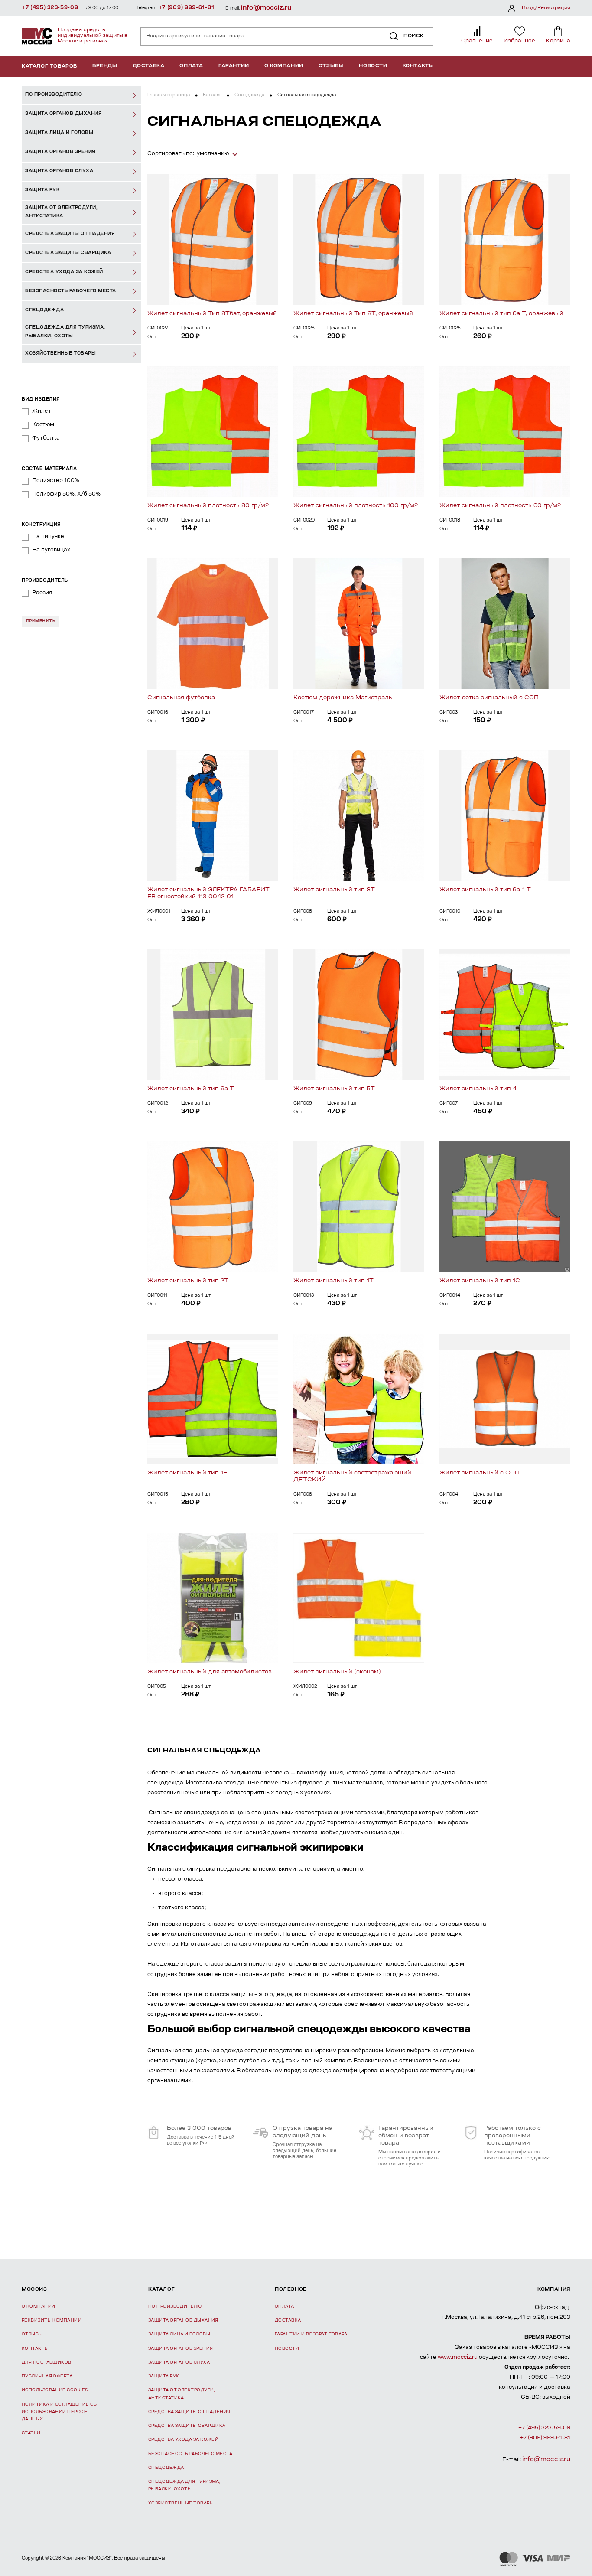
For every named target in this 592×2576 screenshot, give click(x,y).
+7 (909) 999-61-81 (187, 8)
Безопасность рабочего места (190, 2454)
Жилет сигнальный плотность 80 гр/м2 (208, 506)
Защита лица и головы (179, 2334)
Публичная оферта (47, 2376)
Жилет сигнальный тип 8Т (334, 890)
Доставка (149, 66)
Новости (373, 66)
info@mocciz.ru (266, 8)
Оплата (191, 66)
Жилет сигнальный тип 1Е (187, 1473)
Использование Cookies (55, 2390)
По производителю (175, 2307)
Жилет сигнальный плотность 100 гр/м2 (356, 506)
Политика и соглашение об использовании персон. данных (59, 2412)
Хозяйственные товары (181, 2503)
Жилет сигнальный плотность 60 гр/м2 (500, 506)
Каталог (212, 95)
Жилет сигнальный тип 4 (478, 1089)
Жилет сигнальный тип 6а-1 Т (485, 890)
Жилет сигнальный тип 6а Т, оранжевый (501, 314)
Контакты (418, 66)
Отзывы (331, 66)
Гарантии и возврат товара (311, 2334)
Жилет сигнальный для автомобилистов (210, 1672)
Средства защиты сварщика (187, 2426)
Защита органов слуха (179, 2362)
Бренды (105, 66)
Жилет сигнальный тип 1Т (333, 1281)
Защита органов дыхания (183, 2320)
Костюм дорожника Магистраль (343, 698)
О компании (284, 66)
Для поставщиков (47, 2362)
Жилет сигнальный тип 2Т (188, 1281)
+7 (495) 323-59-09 (50, 8)
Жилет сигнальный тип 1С (480, 1281)
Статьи (31, 2433)
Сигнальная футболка (181, 698)
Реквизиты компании (52, 2320)
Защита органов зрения (181, 2349)
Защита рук (164, 2376)
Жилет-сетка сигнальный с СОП (489, 698)
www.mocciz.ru (458, 2358)
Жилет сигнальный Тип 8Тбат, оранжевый (212, 314)
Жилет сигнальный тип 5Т (334, 1089)
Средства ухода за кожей (183, 2440)
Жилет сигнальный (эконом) (337, 1672)
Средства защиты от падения (189, 2412)
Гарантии (234, 66)
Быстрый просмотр (213, 240)
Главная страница (169, 95)
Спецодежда (249, 95)
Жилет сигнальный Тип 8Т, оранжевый (353, 314)
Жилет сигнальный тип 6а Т (191, 1089)
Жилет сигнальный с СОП (480, 1473)
